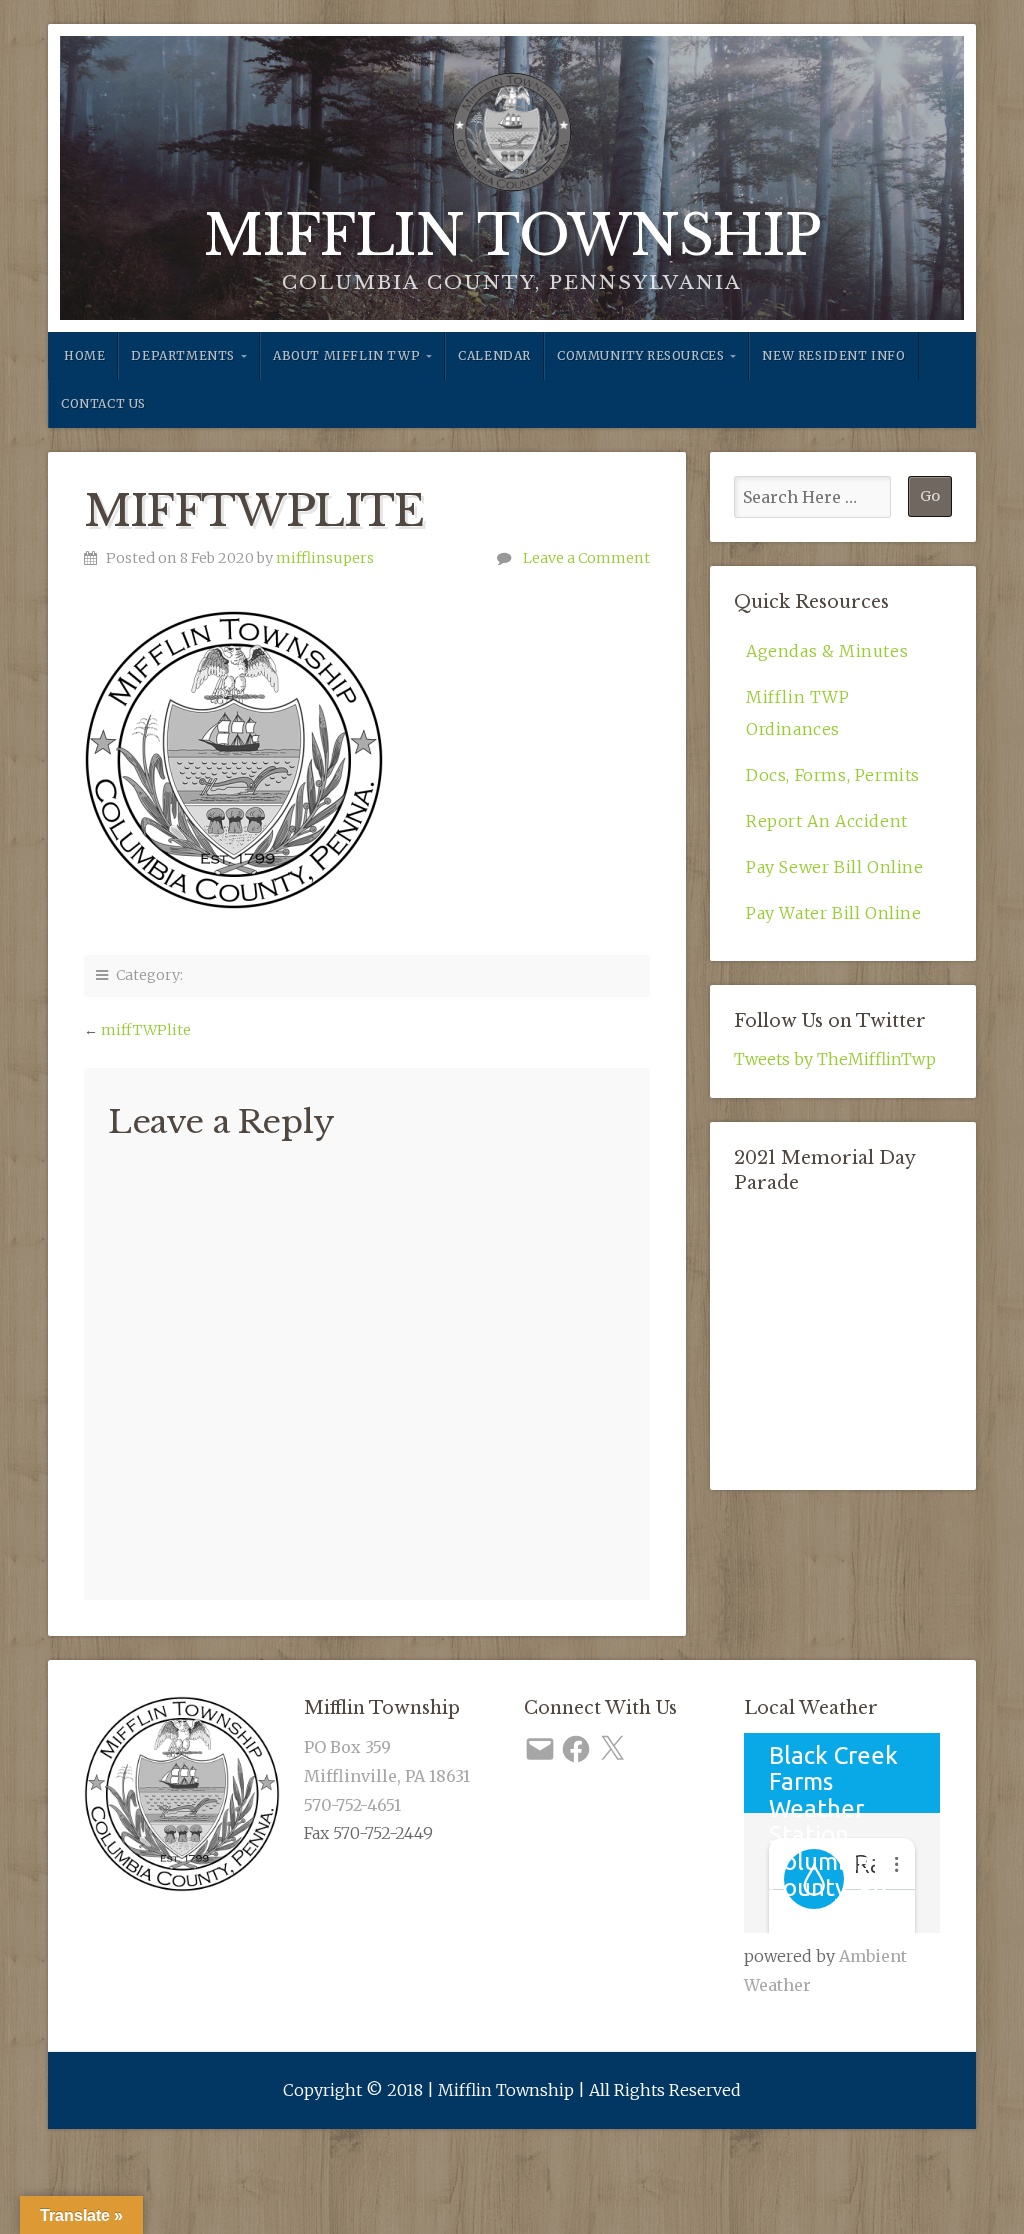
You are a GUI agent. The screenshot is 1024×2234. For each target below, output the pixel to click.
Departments (183, 355)
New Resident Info (833, 355)
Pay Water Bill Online (834, 913)
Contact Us (103, 403)
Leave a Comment (586, 558)
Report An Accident (827, 821)
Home (84, 355)
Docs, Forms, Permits (833, 775)
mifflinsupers (325, 558)
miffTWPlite (146, 1030)
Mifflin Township (512, 236)
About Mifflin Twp (346, 355)
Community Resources (640, 355)
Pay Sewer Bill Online (835, 867)
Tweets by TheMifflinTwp (835, 1059)
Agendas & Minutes (827, 651)
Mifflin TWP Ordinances (798, 713)
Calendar (494, 355)
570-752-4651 (352, 1805)
